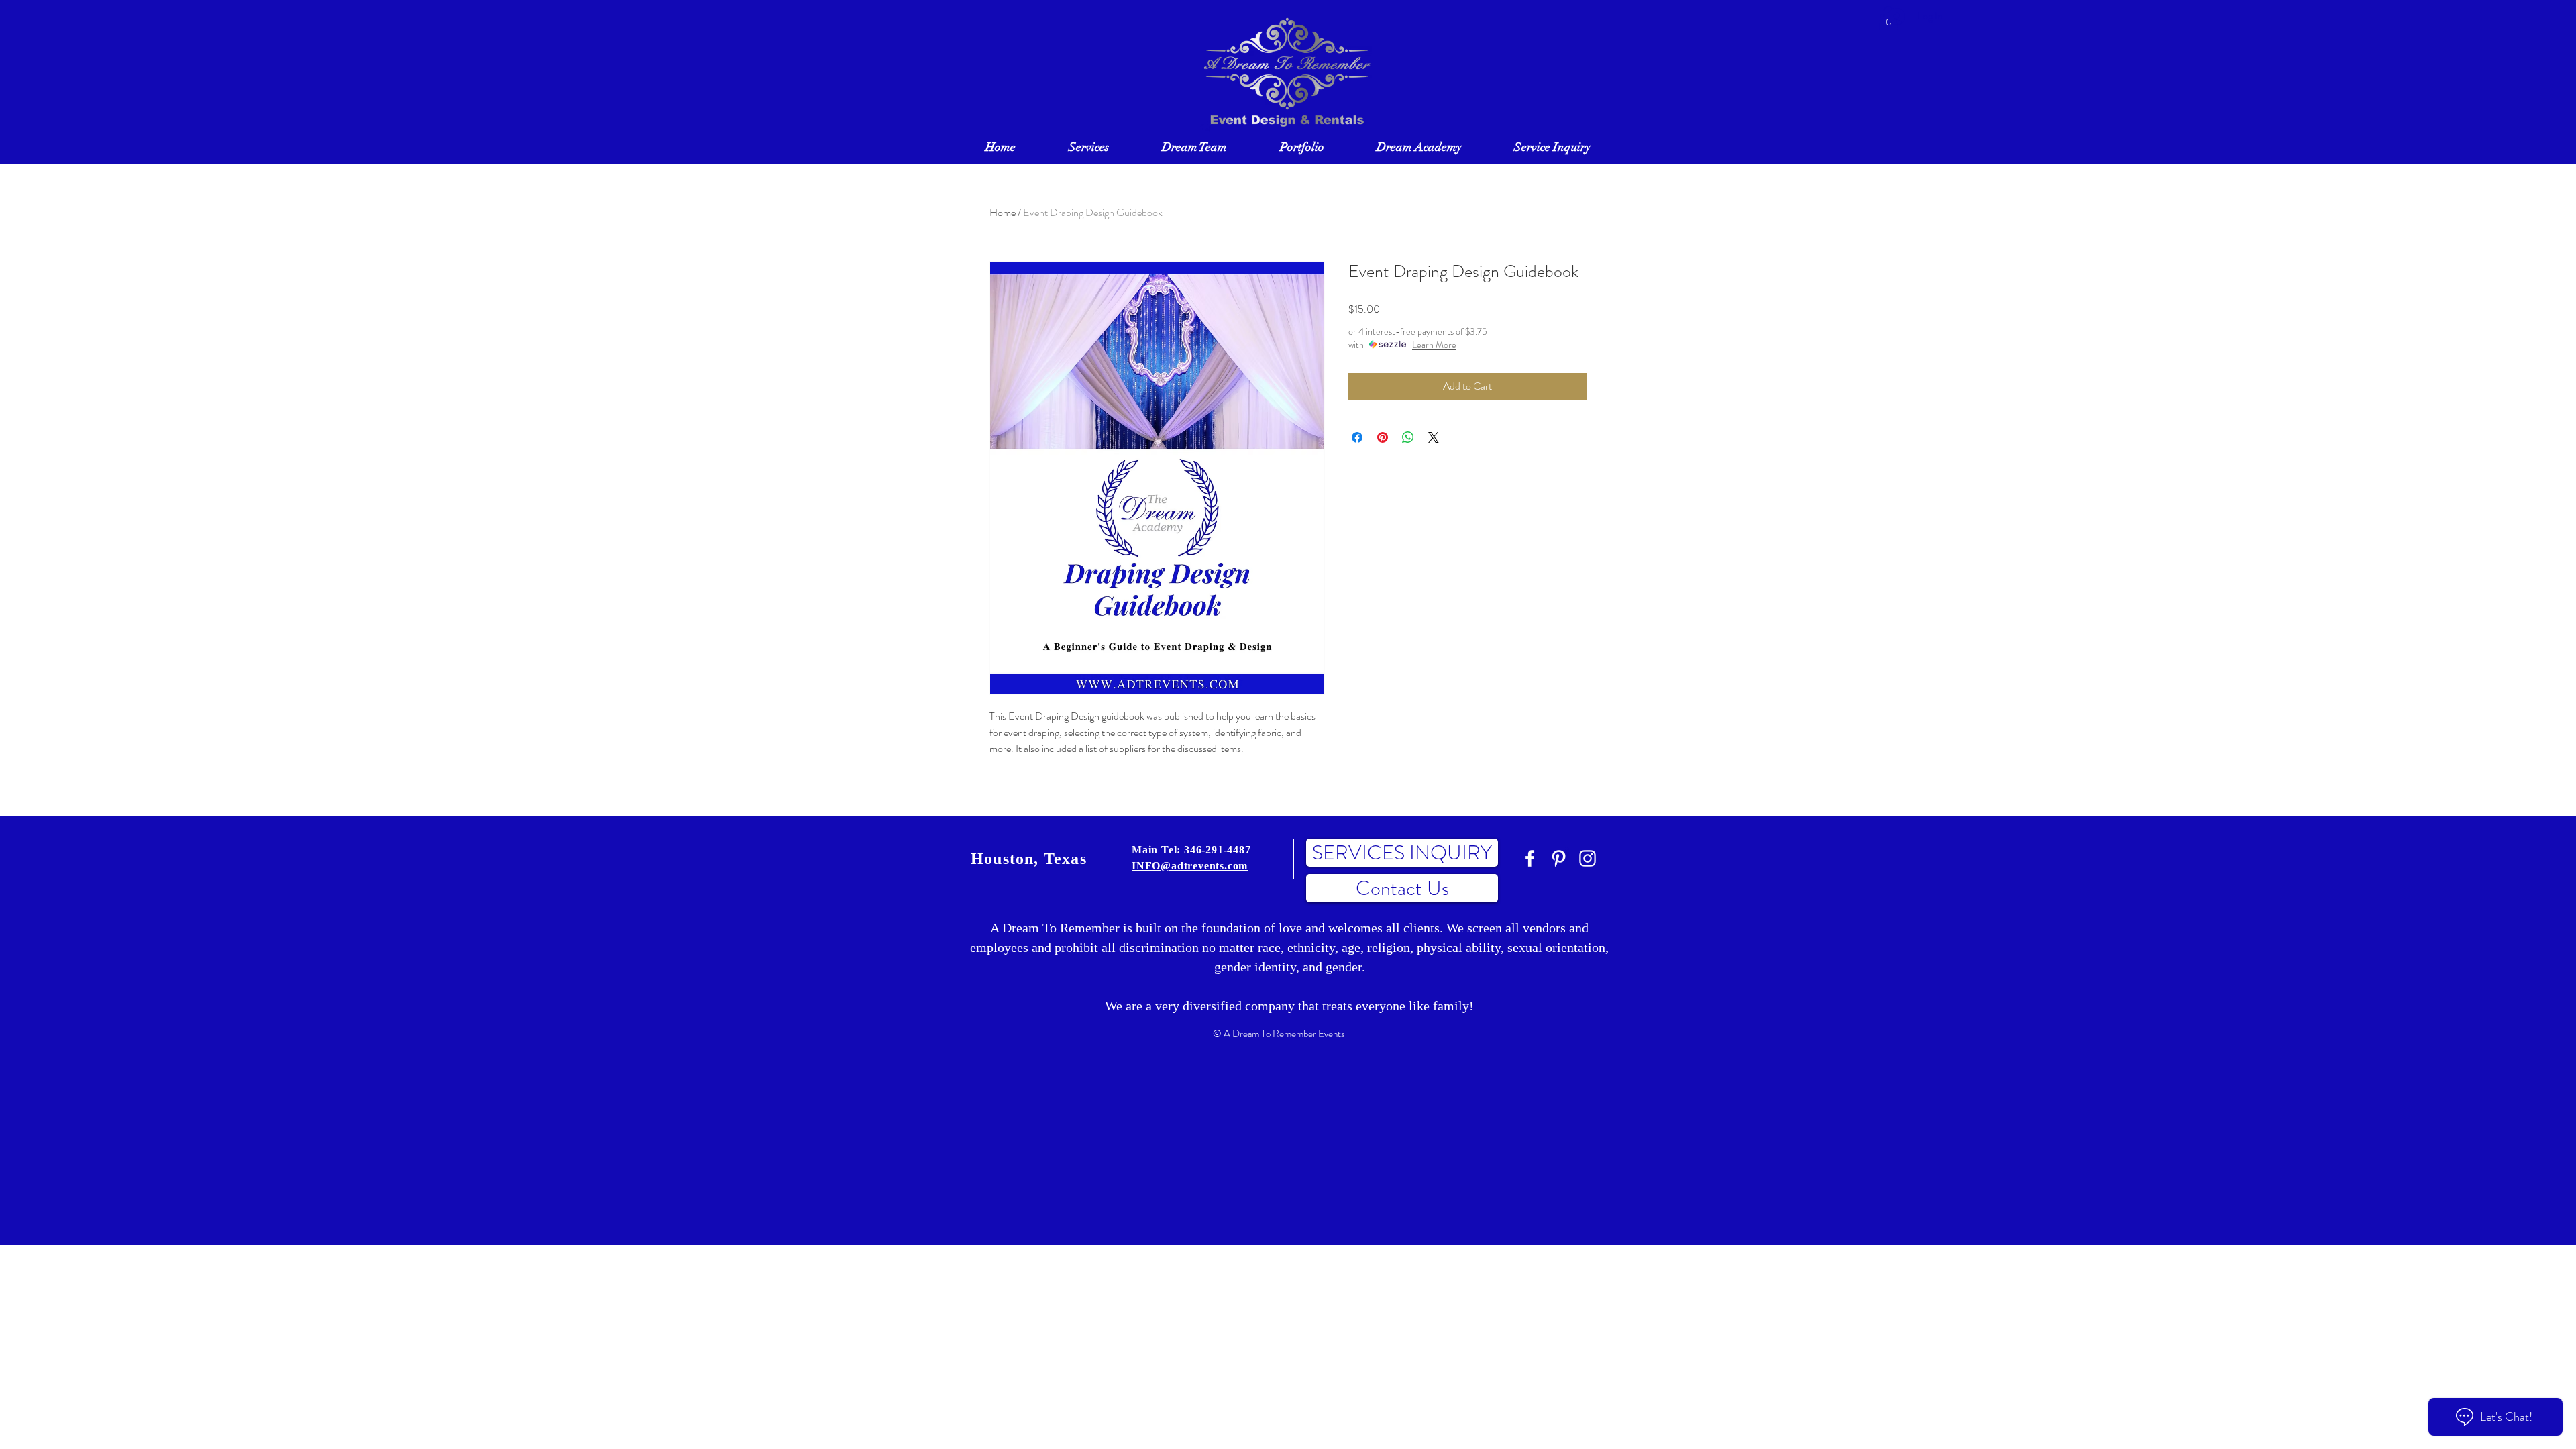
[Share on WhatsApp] (1408, 437)
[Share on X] (1434, 437)
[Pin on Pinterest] (1383, 437)
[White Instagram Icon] (1588, 858)
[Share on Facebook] (1357, 437)
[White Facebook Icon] (1530, 858)
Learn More (1434, 345)
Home (1003, 212)
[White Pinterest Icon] (1559, 858)
